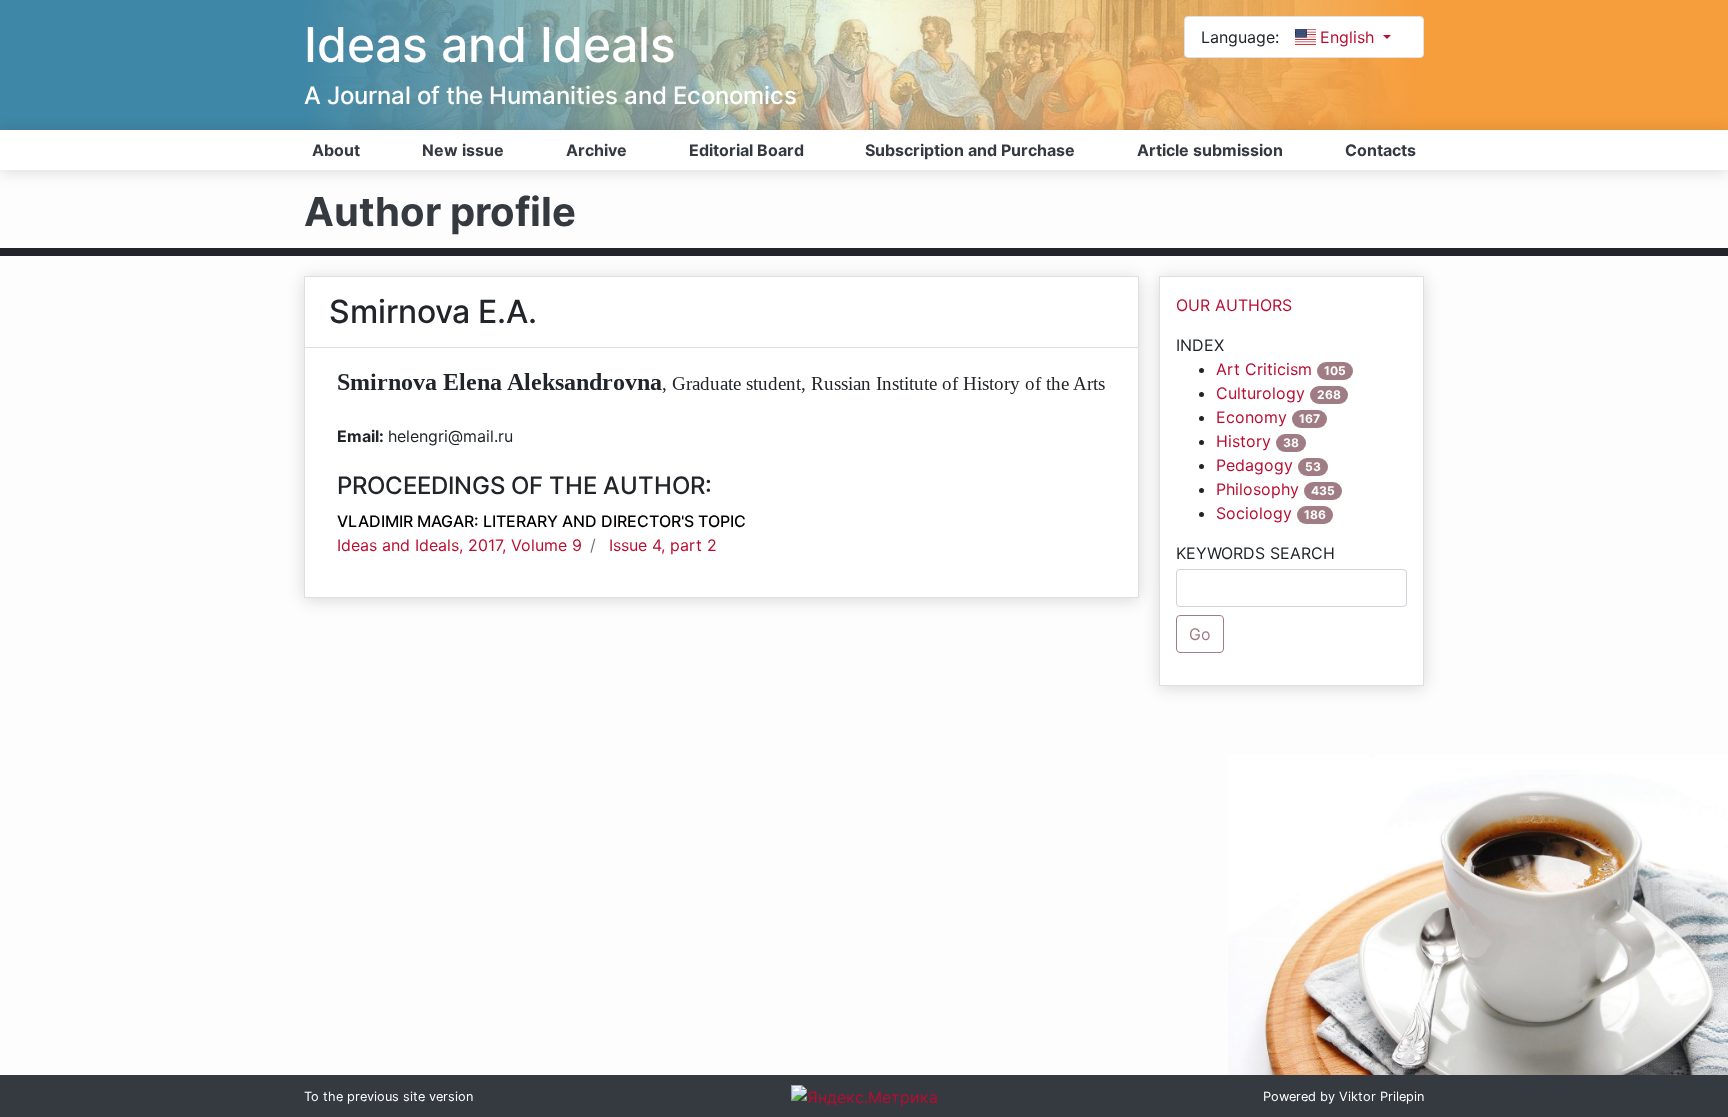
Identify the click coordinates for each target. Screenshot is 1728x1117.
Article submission (1210, 150)
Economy (1251, 417)
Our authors (1234, 305)
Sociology (1254, 513)
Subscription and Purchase (970, 150)
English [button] (1349, 37)
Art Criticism (1264, 369)
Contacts (1380, 150)
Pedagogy (1254, 465)
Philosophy (1257, 489)
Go (1200, 634)
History (1243, 441)
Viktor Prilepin (1381, 1096)
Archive (596, 150)
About (336, 150)
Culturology (1260, 393)
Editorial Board (746, 150)
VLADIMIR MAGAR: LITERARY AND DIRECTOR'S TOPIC (541, 521)
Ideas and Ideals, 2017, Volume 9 (459, 545)
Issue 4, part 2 (663, 545)
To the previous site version (388, 1096)
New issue (463, 150)
